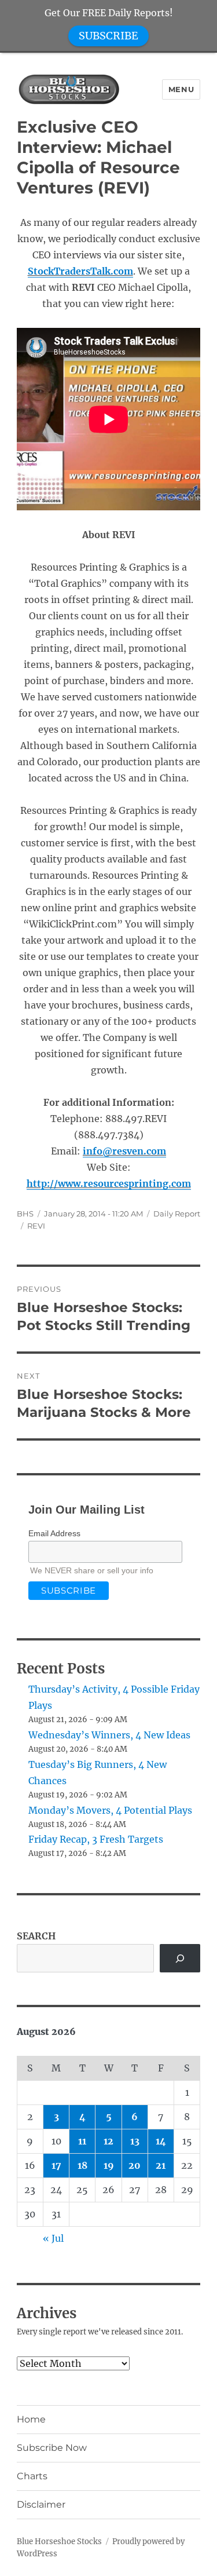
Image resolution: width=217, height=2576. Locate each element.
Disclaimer (41, 2504)
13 (135, 2141)
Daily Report (177, 1214)
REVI (36, 1226)
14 (161, 2141)
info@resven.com (124, 1151)
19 (109, 2165)
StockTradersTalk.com (80, 271)
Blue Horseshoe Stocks (59, 2542)
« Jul (53, 2238)
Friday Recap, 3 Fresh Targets (96, 1839)
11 (82, 2141)
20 (135, 2165)
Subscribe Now (52, 2448)
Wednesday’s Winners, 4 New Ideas (109, 1735)
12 (108, 2141)
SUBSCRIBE (108, 36)
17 (56, 2165)
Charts (32, 2476)
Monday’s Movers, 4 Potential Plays (110, 1810)
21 (161, 2165)
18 (82, 2165)
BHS (25, 1214)
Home (31, 2419)
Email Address (54, 1533)
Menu (181, 89)
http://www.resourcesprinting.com (109, 1183)
